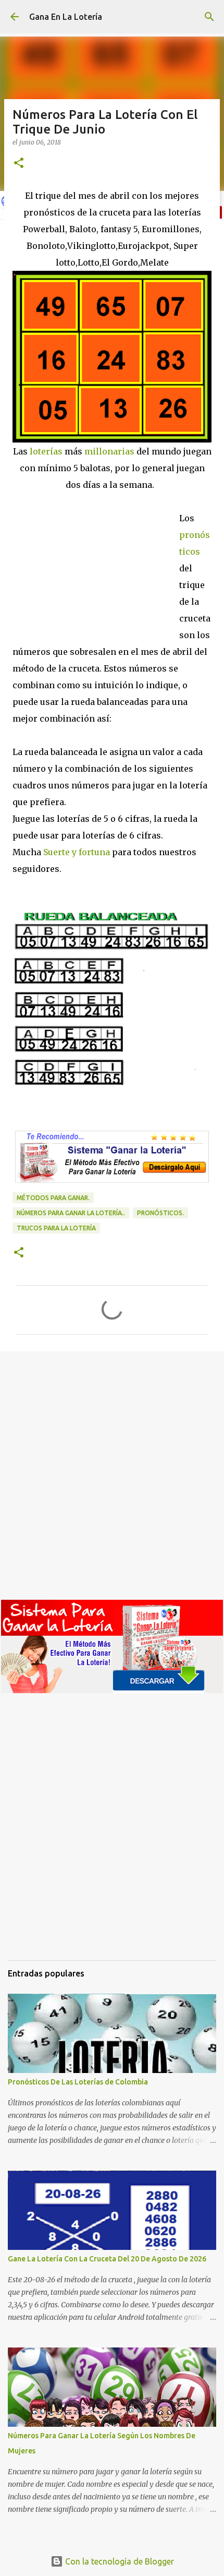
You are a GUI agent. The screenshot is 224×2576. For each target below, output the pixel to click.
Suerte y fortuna (77, 852)
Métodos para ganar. (53, 1198)
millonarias (108, 451)
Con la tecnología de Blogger (119, 2561)
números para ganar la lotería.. (71, 1213)
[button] (19, 164)
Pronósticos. (160, 1213)
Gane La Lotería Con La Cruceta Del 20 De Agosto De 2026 (107, 2259)
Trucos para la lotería (56, 1228)
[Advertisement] (96, 564)
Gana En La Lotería (66, 17)
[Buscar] (209, 17)
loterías (45, 451)
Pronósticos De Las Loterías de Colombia (78, 2082)
